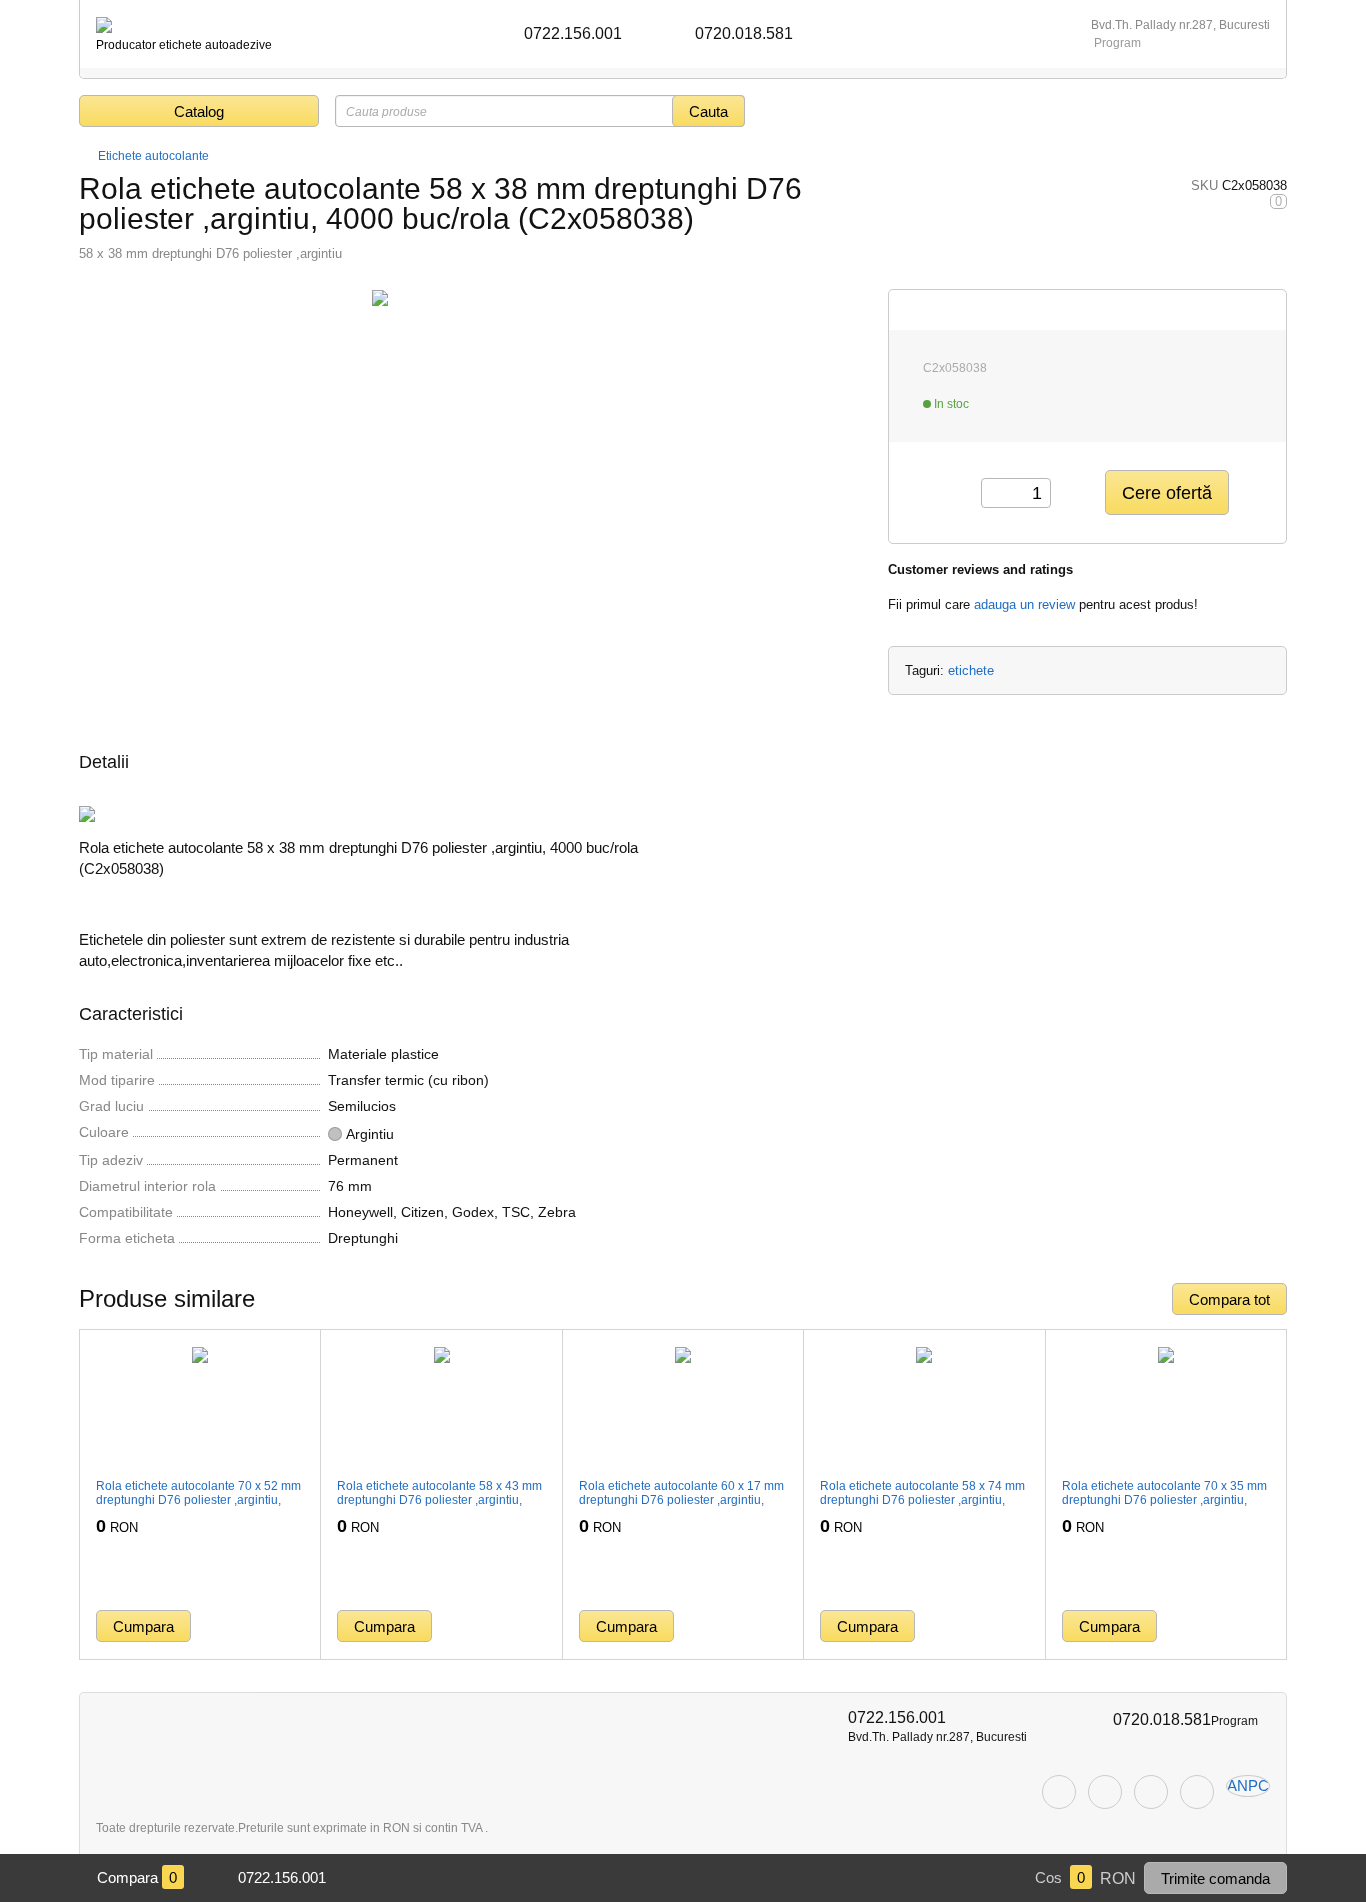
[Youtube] (1197, 1792)
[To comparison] (290, 1626)
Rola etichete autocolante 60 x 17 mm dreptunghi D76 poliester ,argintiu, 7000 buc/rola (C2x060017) (681, 1500)
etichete (971, 670)
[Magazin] (86, 156)
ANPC (1248, 1785)
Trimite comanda (1215, 1878)
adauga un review (1024, 604)
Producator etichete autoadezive (184, 45)
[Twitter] (1105, 1792)
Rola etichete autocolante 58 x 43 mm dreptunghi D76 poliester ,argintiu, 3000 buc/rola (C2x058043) (439, 1500)
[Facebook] (1059, 1792)
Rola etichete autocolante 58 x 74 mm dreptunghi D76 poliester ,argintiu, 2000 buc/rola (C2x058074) (922, 1500)
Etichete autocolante (153, 156)
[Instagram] (1151, 1792)
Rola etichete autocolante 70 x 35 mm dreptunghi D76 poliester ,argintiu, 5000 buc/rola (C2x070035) (1164, 1500)
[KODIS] (104, 25)
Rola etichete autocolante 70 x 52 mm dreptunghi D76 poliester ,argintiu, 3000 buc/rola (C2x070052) (198, 1500)
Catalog (199, 111)
